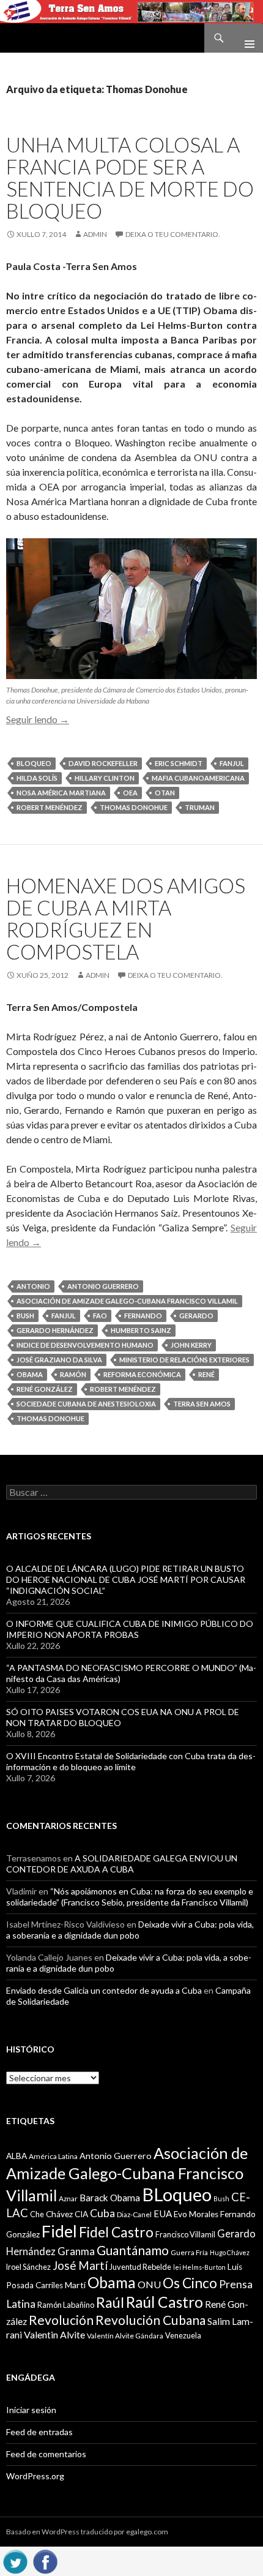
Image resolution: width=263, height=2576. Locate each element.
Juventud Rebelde (140, 2267)
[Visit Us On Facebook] (45, 2560)
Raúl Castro (165, 2302)
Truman (200, 807)
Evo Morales (196, 2214)
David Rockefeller (103, 763)
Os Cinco (190, 2283)
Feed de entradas (39, 2432)
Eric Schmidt (179, 763)
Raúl (110, 2302)
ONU (149, 2284)
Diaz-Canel (134, 2214)
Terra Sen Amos (202, 1404)
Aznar (68, 2199)
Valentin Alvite (54, 2334)
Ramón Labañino (66, 2305)
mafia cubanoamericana (198, 778)
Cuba (102, 2213)
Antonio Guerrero (103, 1286)
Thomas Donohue (134, 807)
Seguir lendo (38, 719)
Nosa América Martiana (61, 793)
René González (45, 1389)
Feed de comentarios (46, 2454)
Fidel (59, 2231)
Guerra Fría (189, 2252)
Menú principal (245, 38)
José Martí (80, 2266)
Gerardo (196, 1316)
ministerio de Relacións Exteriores (184, 1360)
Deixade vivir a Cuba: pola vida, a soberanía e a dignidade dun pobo (130, 1930)
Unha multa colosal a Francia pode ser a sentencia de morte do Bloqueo (130, 178)
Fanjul (232, 763)
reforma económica (142, 1374)
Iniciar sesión (31, 2410)
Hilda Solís (37, 778)
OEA (130, 793)
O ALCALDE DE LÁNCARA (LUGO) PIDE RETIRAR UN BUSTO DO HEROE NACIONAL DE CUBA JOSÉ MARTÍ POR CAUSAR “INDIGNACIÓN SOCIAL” (126, 1579)
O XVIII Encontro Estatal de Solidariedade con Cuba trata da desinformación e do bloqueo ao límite (131, 1761)
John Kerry (191, 1345)
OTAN (165, 793)
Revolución (61, 2320)
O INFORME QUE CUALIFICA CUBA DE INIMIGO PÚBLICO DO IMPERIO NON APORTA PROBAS (130, 1629)
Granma (76, 2251)
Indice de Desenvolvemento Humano (85, 1345)
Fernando (143, 1316)
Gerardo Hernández (55, 1330)
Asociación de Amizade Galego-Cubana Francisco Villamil (127, 1301)
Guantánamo (133, 2250)
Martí (75, 2285)
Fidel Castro (116, 2232)
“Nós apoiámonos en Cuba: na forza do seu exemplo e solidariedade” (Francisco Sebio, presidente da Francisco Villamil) (130, 1897)
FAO (100, 1316)
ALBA (17, 2156)
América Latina (53, 2156)
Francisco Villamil (185, 2234)
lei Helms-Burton (199, 2267)
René (206, 1374)
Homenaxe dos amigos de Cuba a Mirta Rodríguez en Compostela (126, 918)
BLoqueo (34, 763)
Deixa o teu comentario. (173, 234)
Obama (30, 1374)
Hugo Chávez (230, 2252)
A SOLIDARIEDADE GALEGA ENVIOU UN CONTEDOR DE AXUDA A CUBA (122, 1864)
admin (95, 234)
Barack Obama (110, 2198)
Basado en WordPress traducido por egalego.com (87, 2532)
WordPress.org (35, 2476)
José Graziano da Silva (59, 1360)
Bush (25, 1316)
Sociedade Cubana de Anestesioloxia (86, 1404)
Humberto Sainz (141, 1330)
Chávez (59, 2214)
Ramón (73, 1374)
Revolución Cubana (150, 2320)
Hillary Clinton (105, 778)
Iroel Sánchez (28, 2267)
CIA (81, 2214)
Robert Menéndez (50, 807)
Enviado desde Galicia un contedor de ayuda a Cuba (104, 1990)
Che (37, 2214)
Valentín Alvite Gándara (125, 2336)
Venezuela (183, 2335)
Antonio (33, 1286)
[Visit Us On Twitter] (15, 2560)
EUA (163, 2214)
